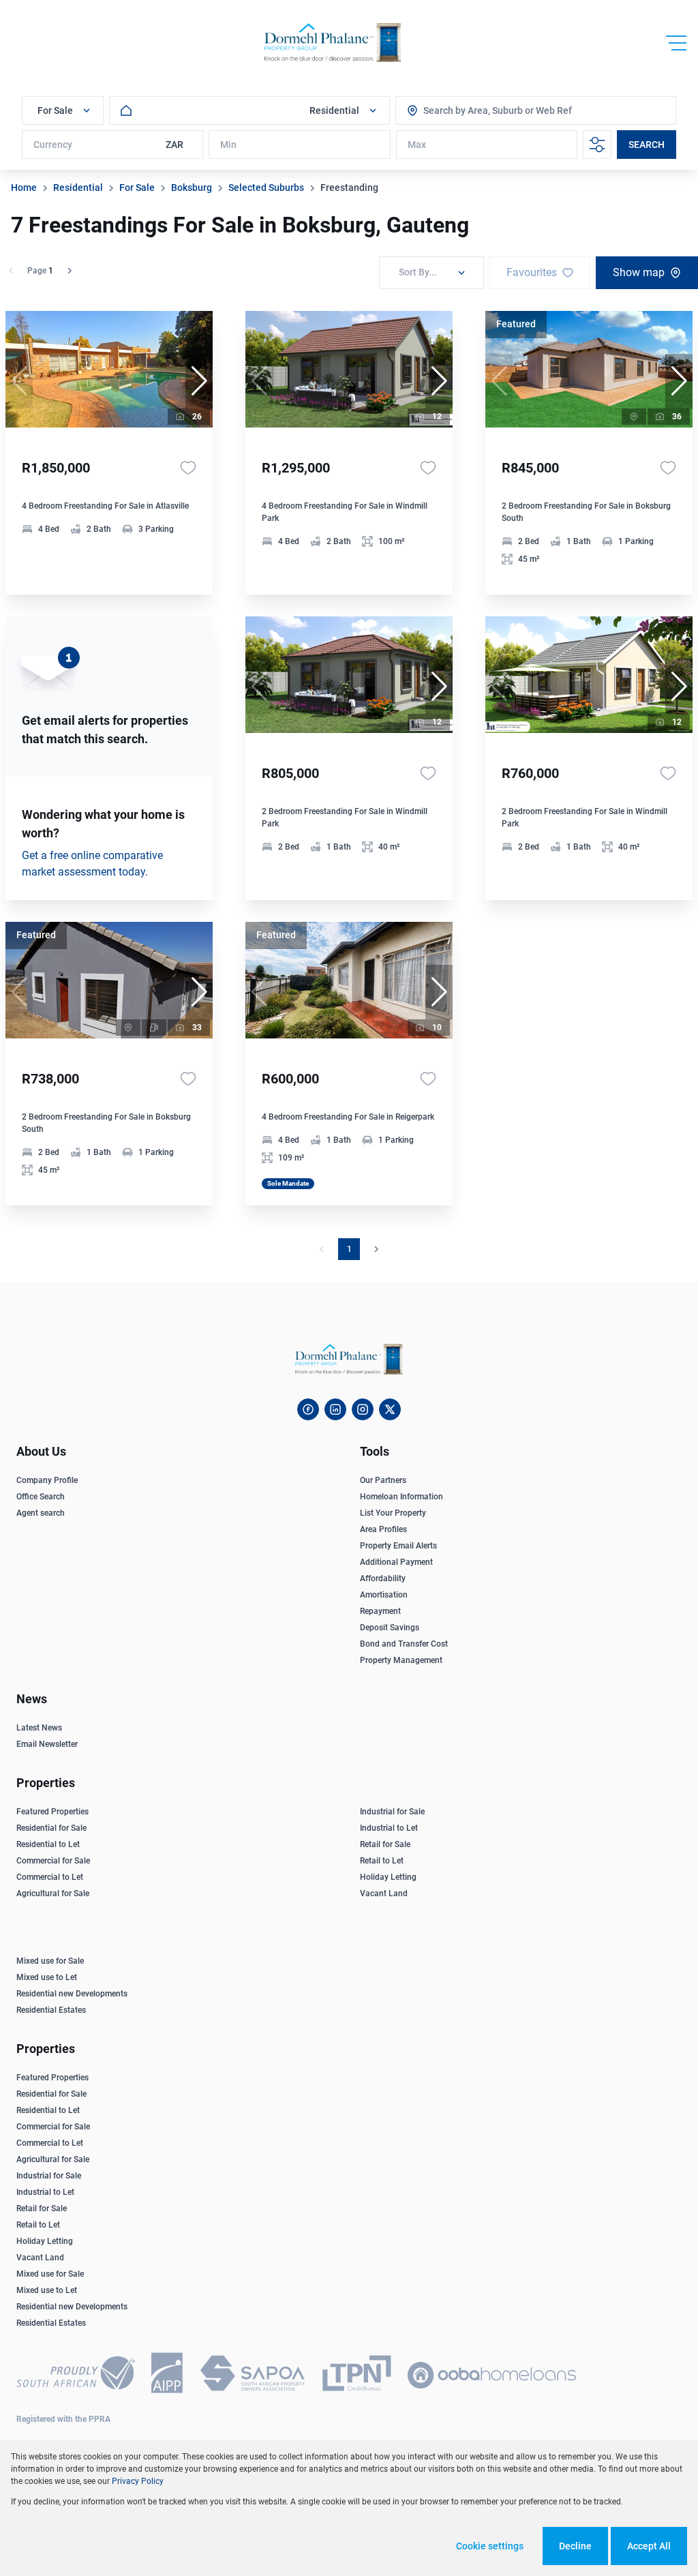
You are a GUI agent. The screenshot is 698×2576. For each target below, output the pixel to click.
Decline (575, 2546)
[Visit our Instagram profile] (363, 1409)
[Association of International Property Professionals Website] (167, 2375)
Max (417, 145)
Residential (78, 188)
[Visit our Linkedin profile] (335, 1409)
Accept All (649, 2546)
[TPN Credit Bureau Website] (356, 2376)
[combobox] (485, 110)
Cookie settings (490, 2546)
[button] (199, 381)
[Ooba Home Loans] (492, 2375)
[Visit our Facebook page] (308, 1409)
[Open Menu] (676, 43)
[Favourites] (188, 468)
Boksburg (192, 188)
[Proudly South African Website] (76, 2375)
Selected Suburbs (266, 188)
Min (228, 145)
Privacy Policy (138, 2481)
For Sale (137, 188)
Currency (53, 145)
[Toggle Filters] (597, 145)
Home (24, 188)
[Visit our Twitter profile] (390, 1409)
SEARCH (647, 145)
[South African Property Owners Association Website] (252, 2376)
